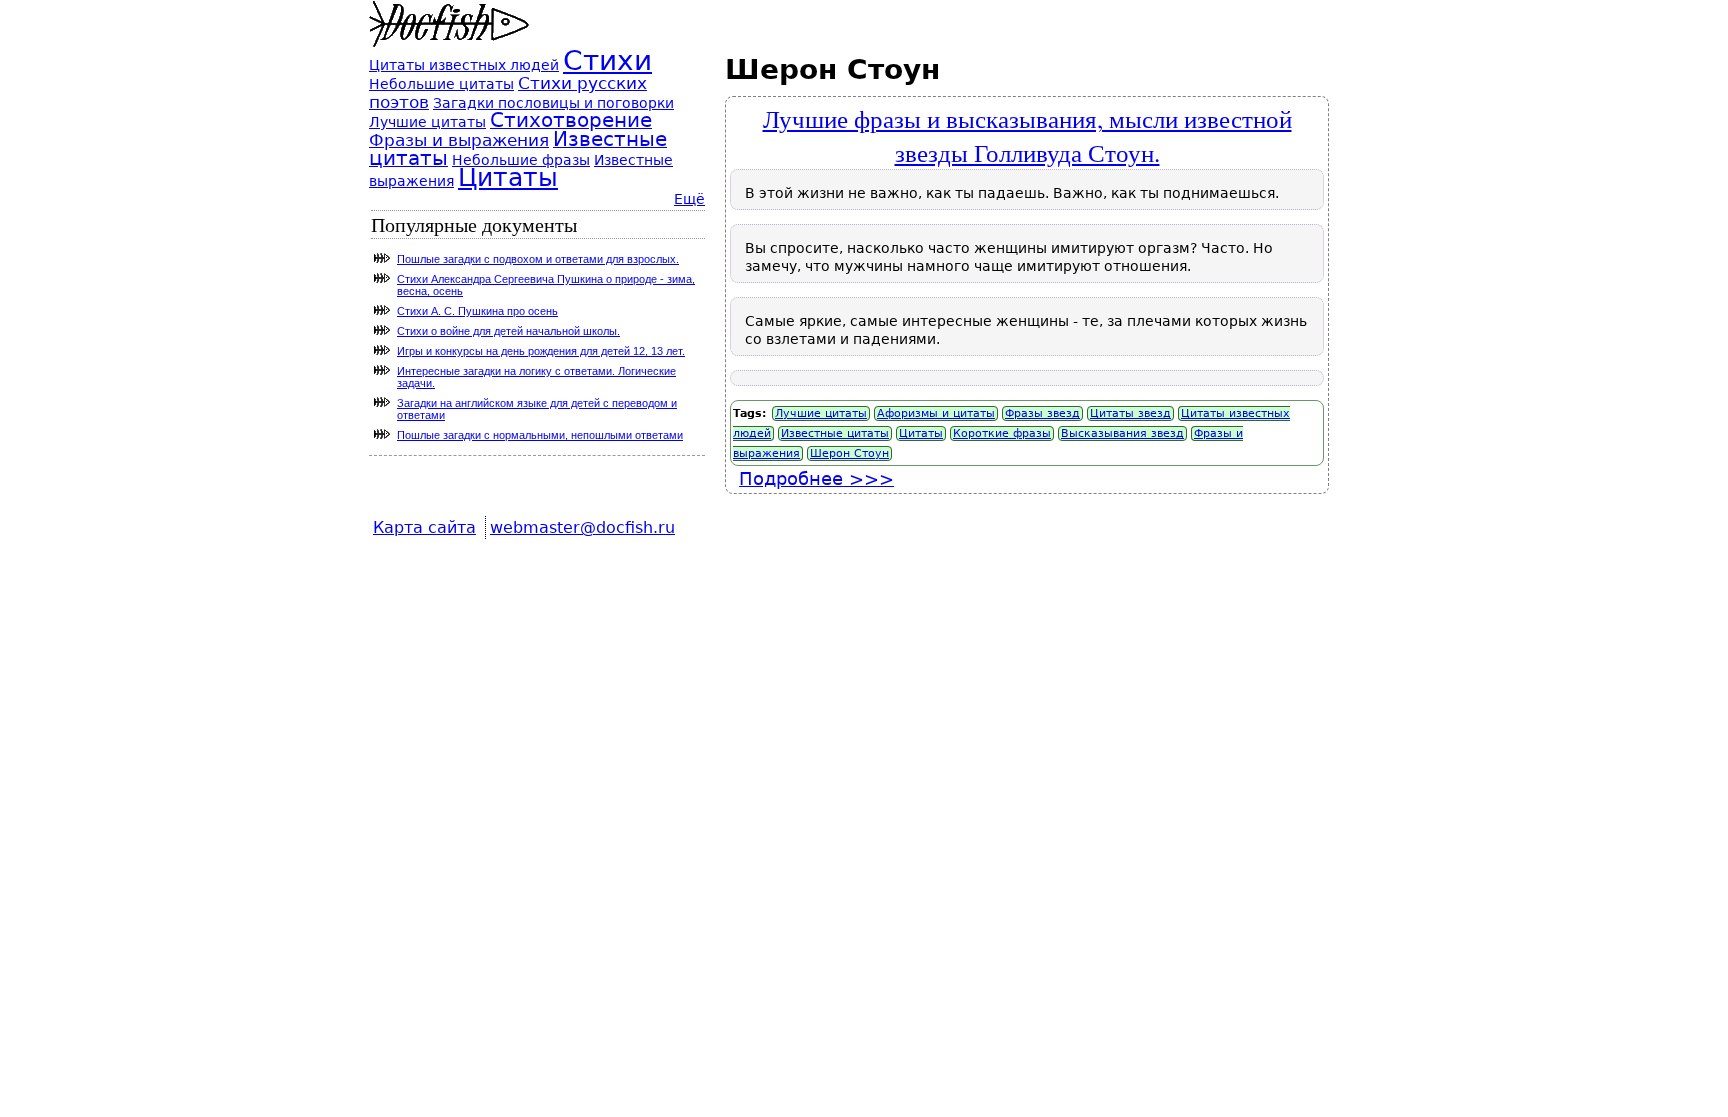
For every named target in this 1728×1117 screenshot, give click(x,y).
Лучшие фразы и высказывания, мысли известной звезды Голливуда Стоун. (1027, 135)
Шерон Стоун (849, 453)
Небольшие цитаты (441, 84)
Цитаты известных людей (464, 65)
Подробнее (816, 478)
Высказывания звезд (1122, 433)
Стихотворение (571, 120)
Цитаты (921, 433)
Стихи (607, 60)
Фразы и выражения (459, 140)
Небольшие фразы (521, 160)
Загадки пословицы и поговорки (553, 103)
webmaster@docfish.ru (582, 527)
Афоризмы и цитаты (936, 413)
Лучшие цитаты (821, 413)
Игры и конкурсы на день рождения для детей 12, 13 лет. (541, 351)
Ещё (689, 199)
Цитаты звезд (1130, 413)
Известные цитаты (835, 433)
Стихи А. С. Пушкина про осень (477, 311)
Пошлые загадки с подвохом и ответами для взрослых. (538, 259)
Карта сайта (424, 527)
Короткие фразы (1002, 433)
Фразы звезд (1042, 413)
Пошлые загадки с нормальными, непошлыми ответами (540, 435)
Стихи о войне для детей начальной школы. (508, 331)
